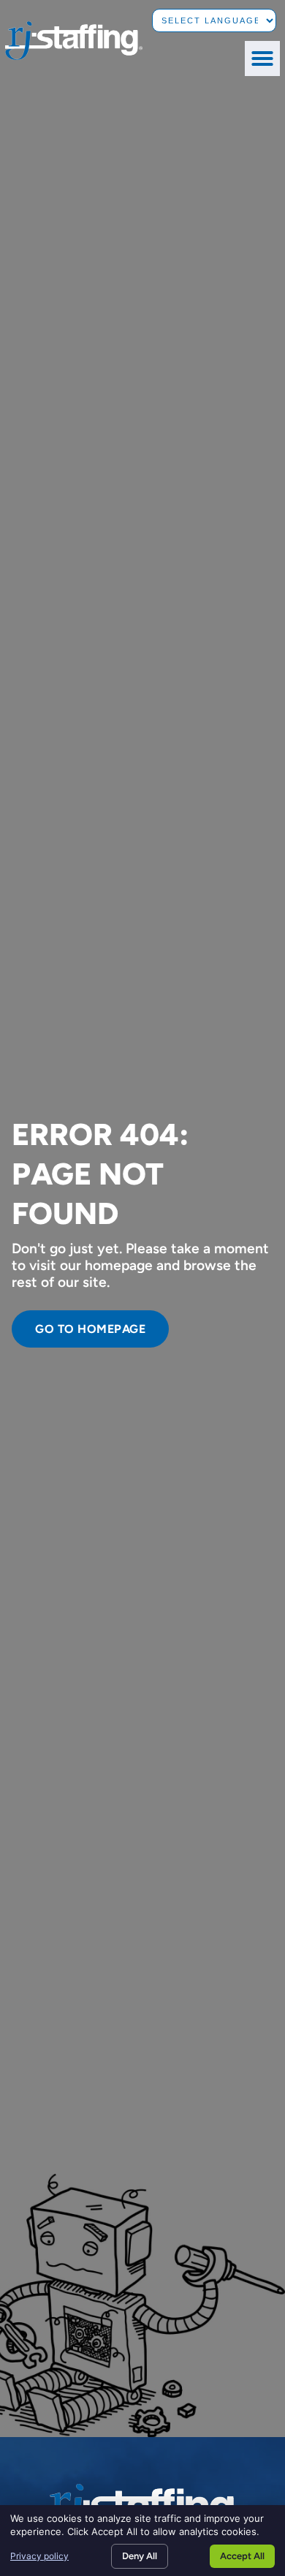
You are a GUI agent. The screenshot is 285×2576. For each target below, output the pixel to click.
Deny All (140, 2556)
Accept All (242, 2556)
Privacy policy (39, 2556)
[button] (262, 58)
